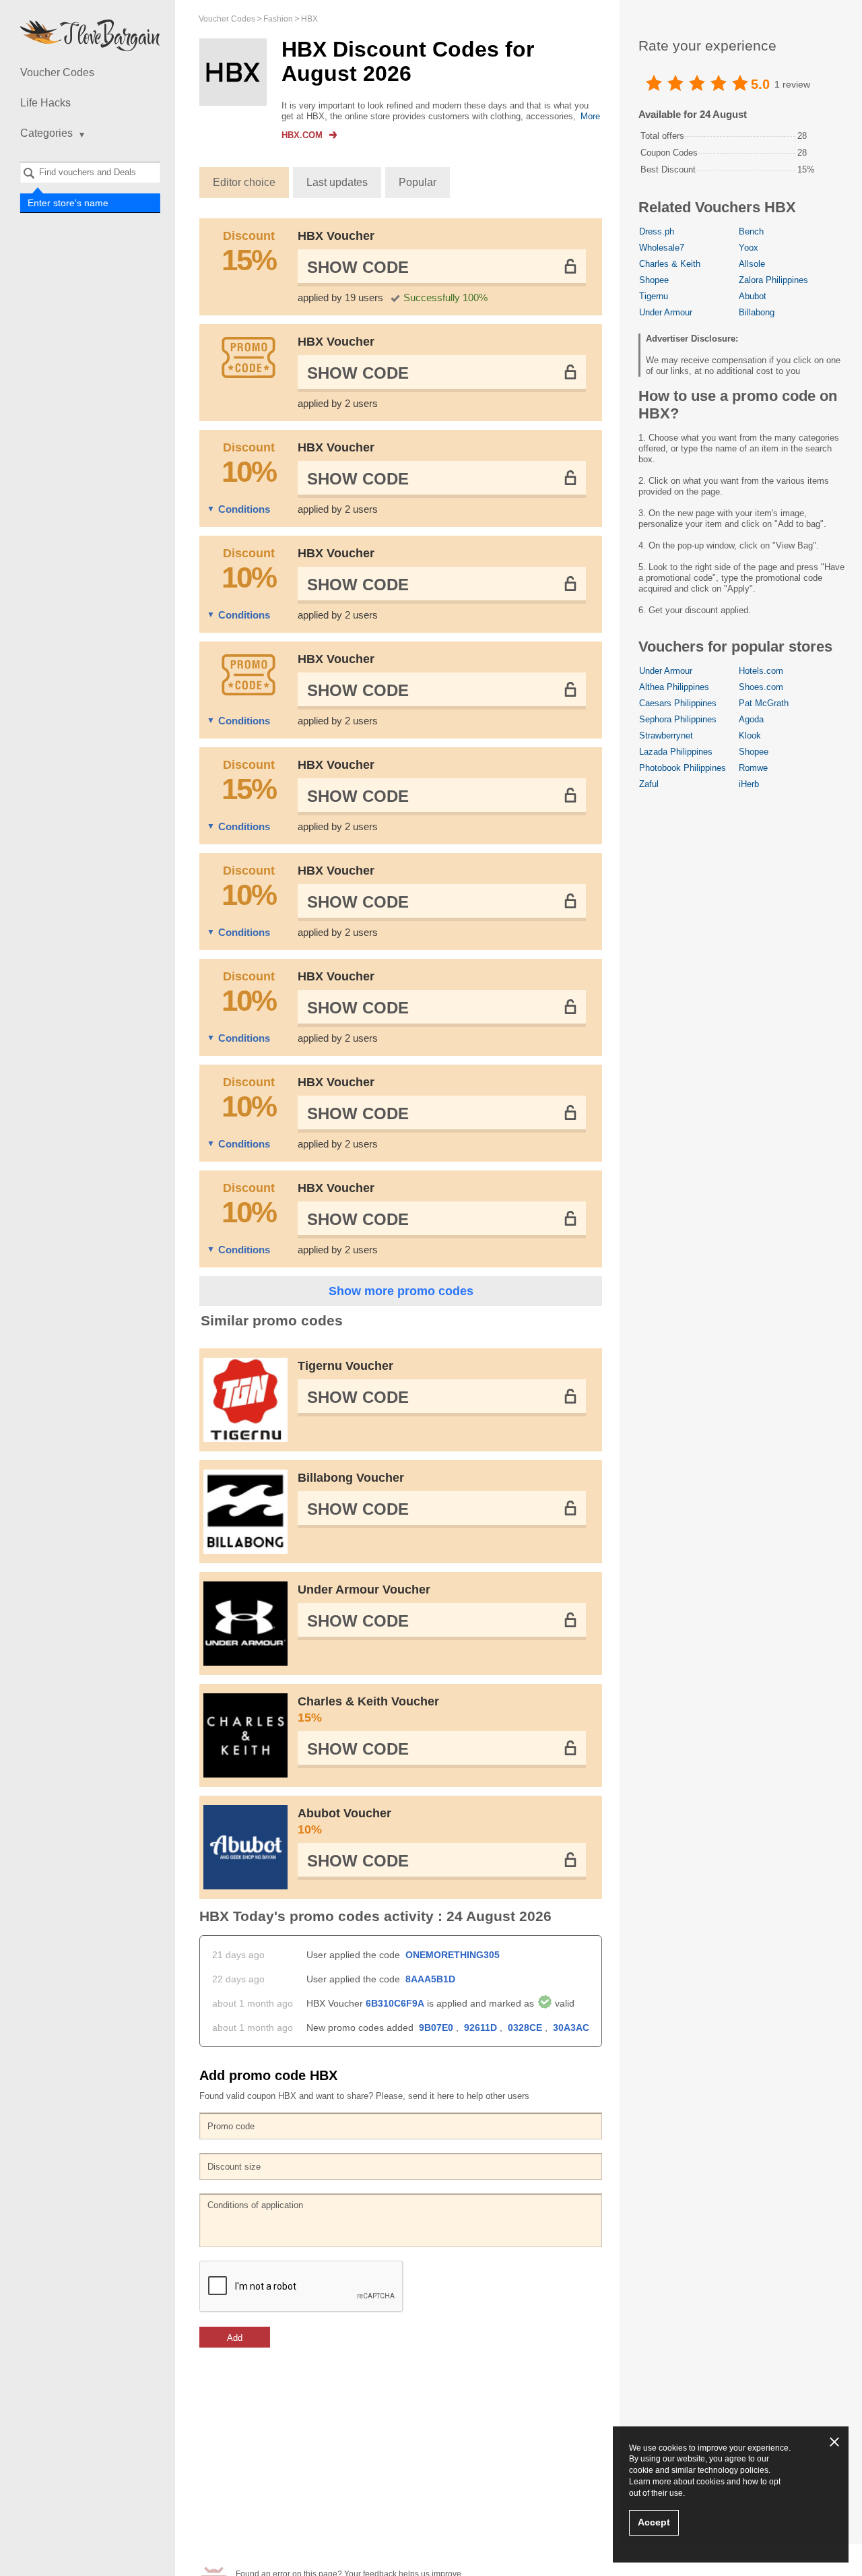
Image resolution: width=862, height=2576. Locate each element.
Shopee (654, 280)
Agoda (751, 719)
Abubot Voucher (344, 1821)
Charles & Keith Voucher (368, 1709)
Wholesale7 (662, 248)
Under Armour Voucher (364, 1590)
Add (235, 2338)
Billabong (757, 312)
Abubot (753, 296)
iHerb (749, 784)
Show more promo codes (401, 1291)
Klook (750, 735)
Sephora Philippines (678, 719)
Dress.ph (657, 231)
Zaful (649, 784)
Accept (654, 2522)
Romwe (753, 768)
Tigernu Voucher (345, 1366)
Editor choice (244, 182)
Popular (418, 182)
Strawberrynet (666, 735)
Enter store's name (69, 203)
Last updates (337, 182)
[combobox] (90, 172)
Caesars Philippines (678, 703)
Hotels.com (761, 671)
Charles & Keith (670, 264)
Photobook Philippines (683, 768)
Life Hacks (45, 103)
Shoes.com (761, 687)
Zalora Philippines (773, 280)
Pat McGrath (764, 703)
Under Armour (666, 312)
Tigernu (654, 296)
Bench (751, 231)
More (590, 116)
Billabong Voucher (351, 1478)
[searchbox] (90, 172)
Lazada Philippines (676, 752)
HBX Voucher (336, 236)
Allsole (752, 264)
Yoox (749, 248)
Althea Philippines (674, 687)
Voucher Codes (57, 72)
